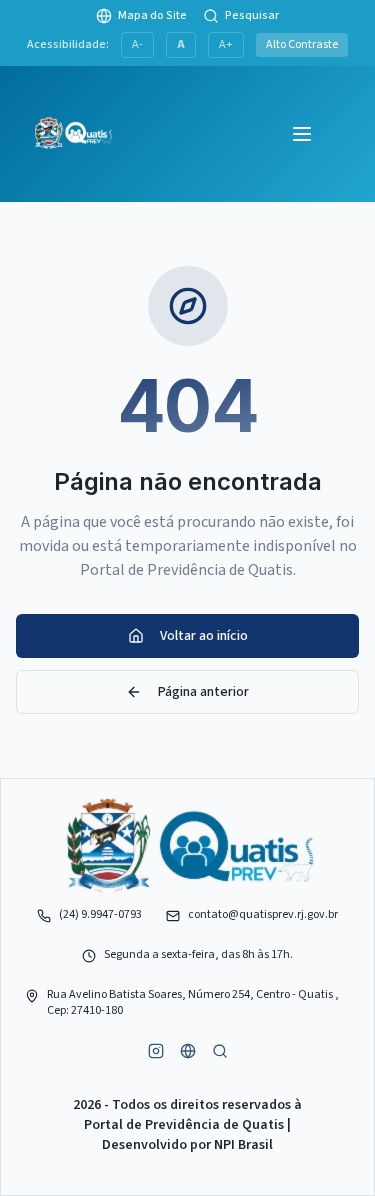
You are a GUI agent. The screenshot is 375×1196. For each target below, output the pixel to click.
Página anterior (203, 692)
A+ (226, 44)
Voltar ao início (204, 636)
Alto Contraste (302, 44)
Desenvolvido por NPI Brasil (187, 1145)
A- (137, 44)
